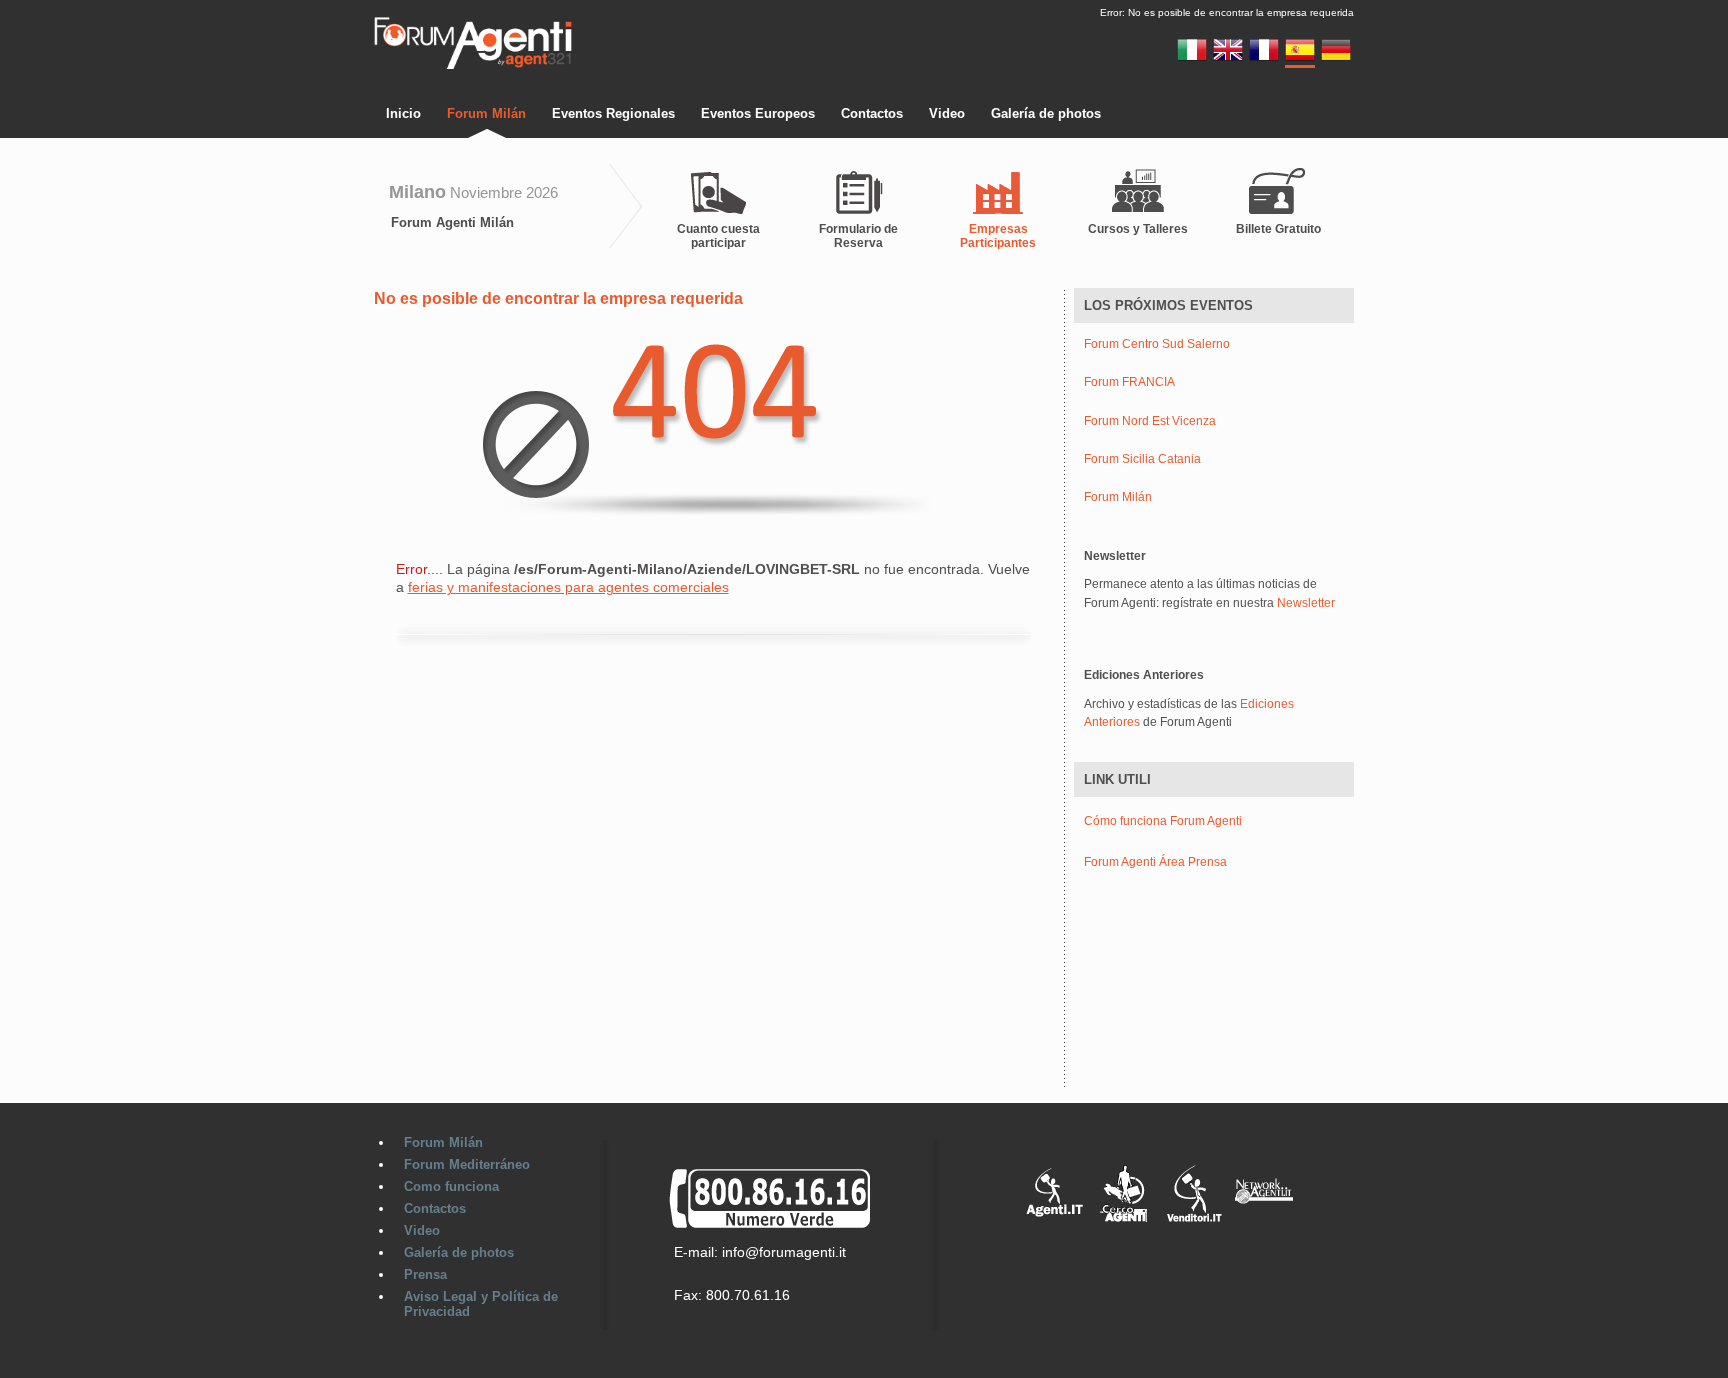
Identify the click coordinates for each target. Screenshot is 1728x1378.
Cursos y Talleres (1138, 229)
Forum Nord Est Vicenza (1150, 421)
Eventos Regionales (613, 113)
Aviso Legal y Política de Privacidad (481, 1304)
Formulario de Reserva (858, 236)
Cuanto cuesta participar (718, 236)
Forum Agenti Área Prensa (1155, 862)
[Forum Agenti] (473, 66)
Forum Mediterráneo (467, 1164)
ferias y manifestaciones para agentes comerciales (568, 587)
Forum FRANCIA (1129, 382)
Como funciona (451, 1186)
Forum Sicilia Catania (1142, 459)
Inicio (403, 113)
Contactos (872, 113)
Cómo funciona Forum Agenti (1163, 821)
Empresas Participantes (998, 236)
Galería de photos (1046, 113)
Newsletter (1306, 603)
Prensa (425, 1274)
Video (947, 113)
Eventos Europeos (758, 113)
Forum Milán (486, 113)
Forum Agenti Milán (452, 222)
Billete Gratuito (1278, 229)
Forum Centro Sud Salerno (1157, 344)
